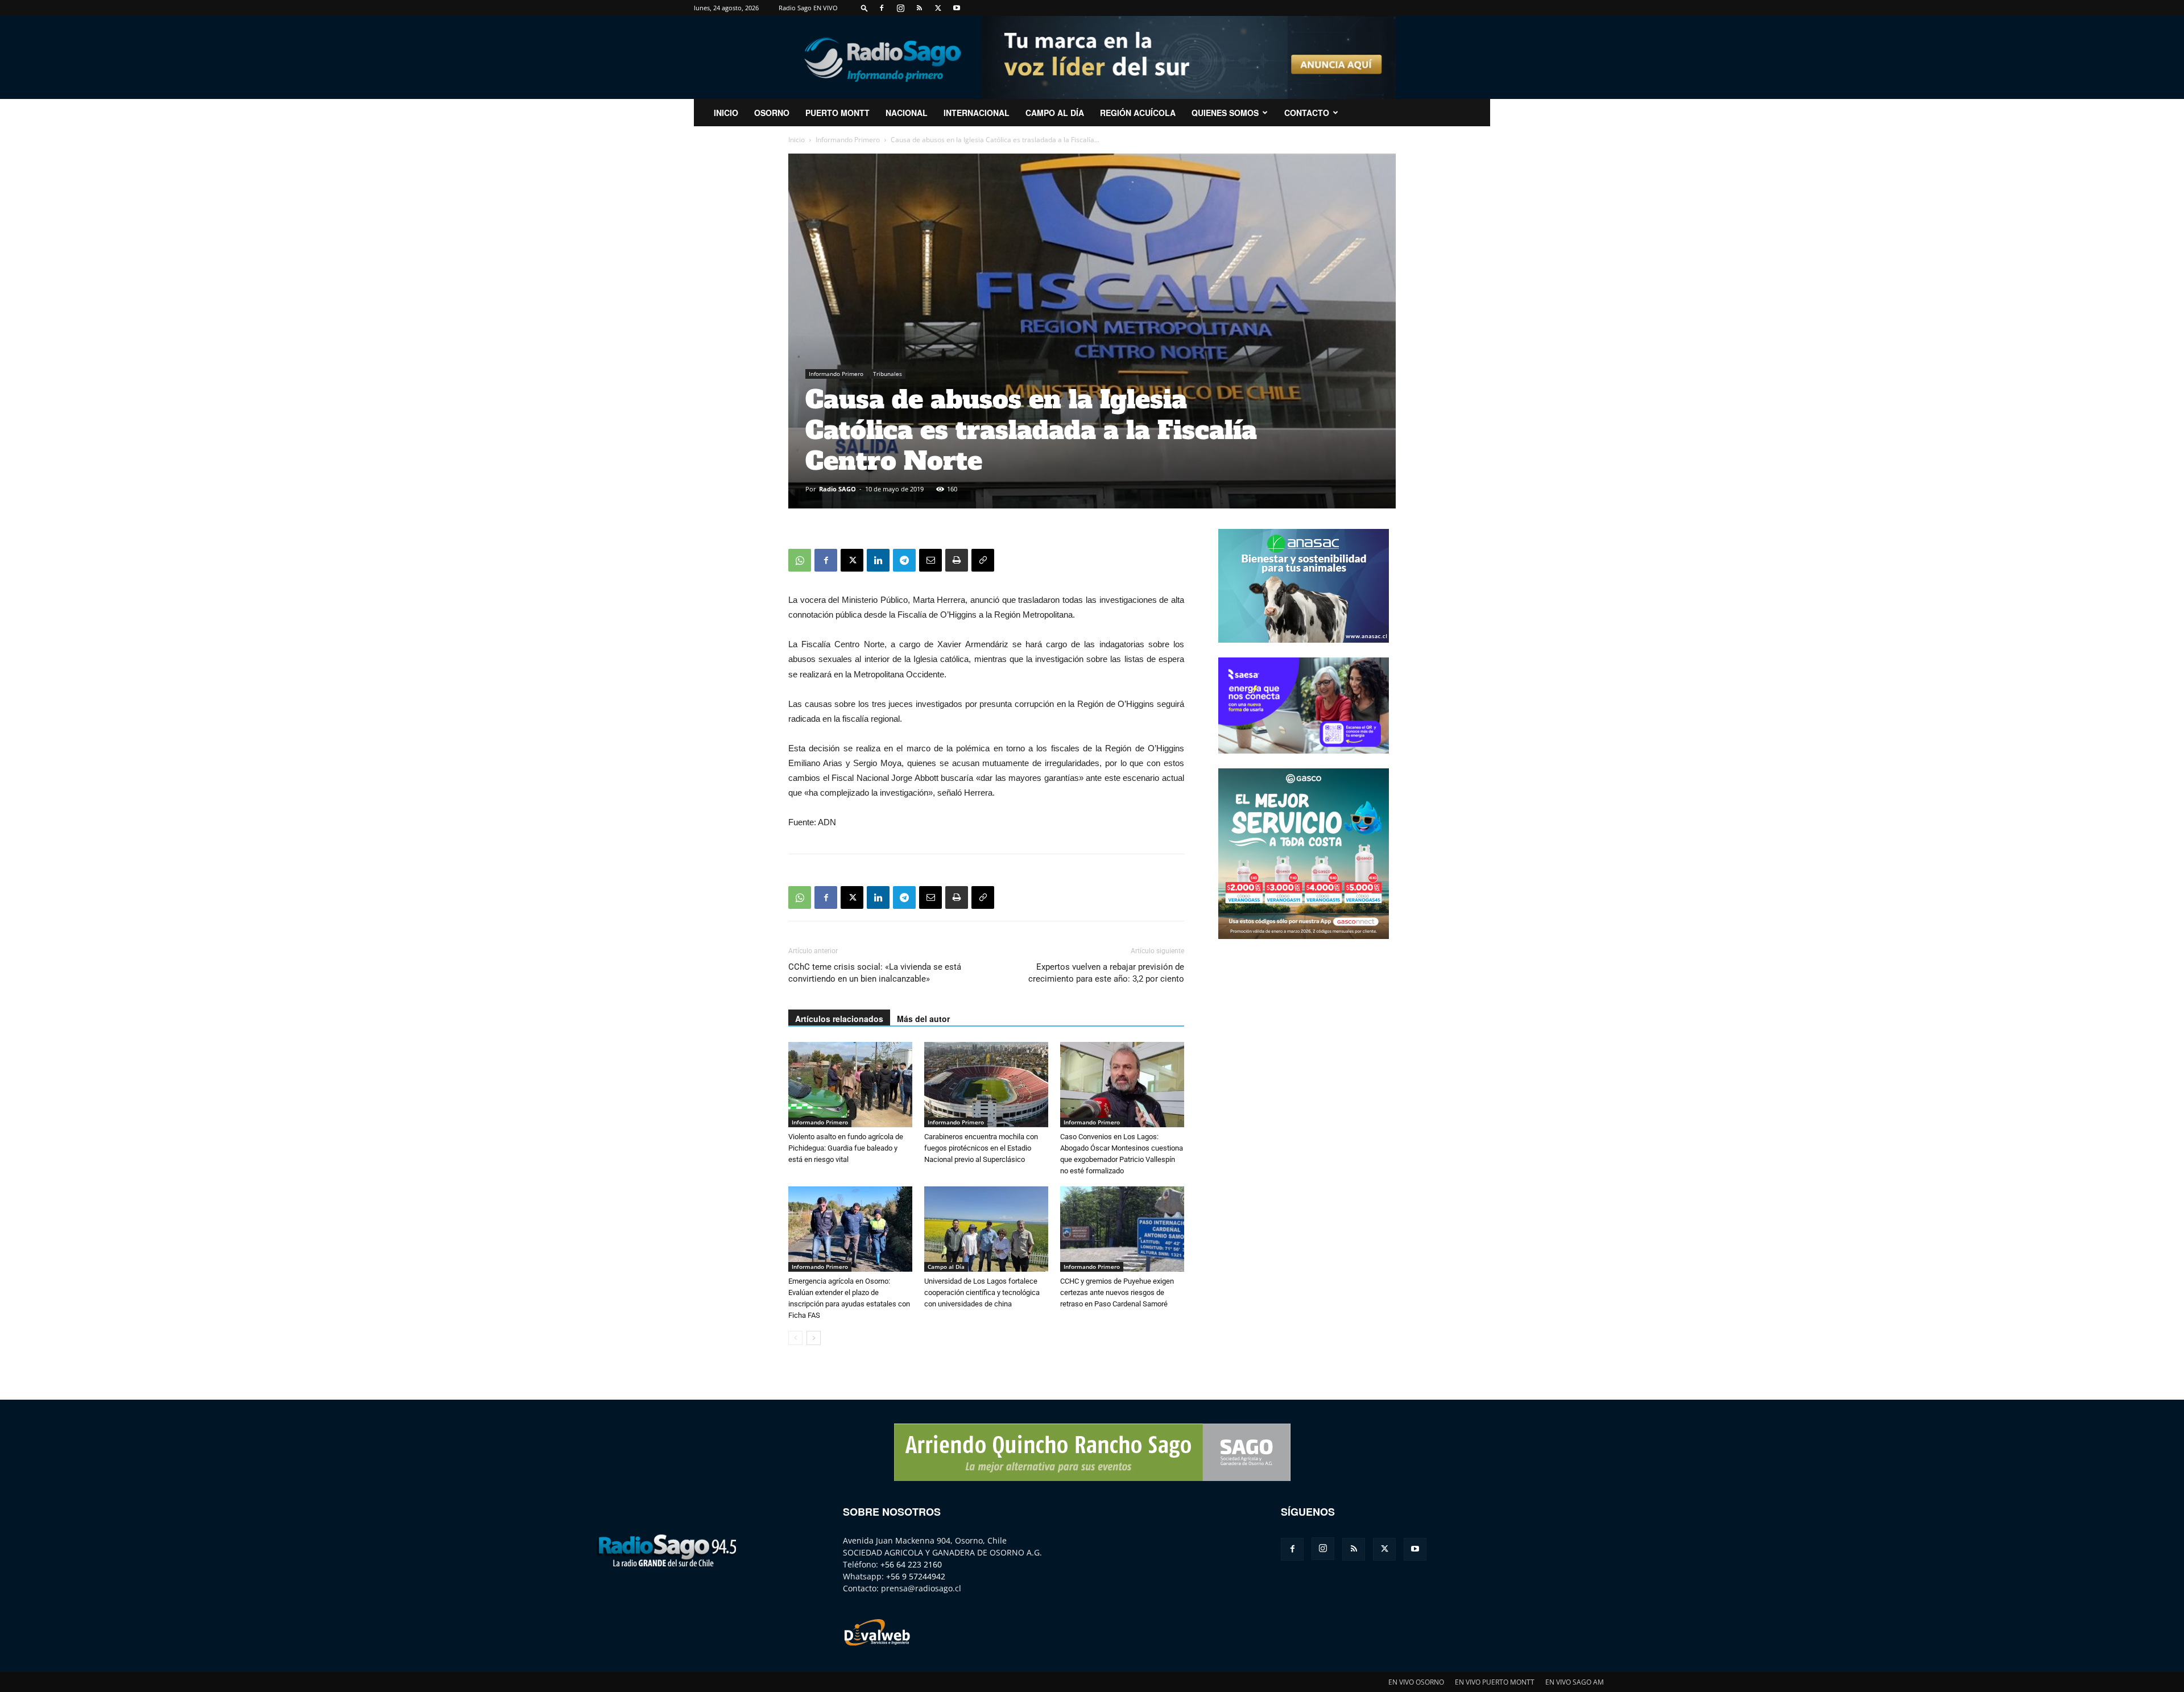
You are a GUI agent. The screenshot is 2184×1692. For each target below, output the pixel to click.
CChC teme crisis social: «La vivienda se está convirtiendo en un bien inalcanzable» (875, 973)
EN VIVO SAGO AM (1575, 1682)
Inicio (797, 140)
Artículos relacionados (839, 1019)
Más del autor (923, 1019)
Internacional (977, 113)
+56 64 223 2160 (911, 1564)
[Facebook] (882, 8)
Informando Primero (848, 140)
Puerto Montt (837, 113)
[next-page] (814, 1338)
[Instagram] (900, 8)
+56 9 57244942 (916, 1576)
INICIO (726, 113)
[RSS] (919, 8)
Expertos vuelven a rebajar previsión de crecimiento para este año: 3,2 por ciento (1106, 973)
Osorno (772, 113)
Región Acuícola (1138, 113)
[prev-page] (795, 1338)
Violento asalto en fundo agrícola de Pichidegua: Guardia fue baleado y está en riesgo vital (846, 1148)
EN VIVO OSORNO (1416, 1682)
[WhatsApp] (800, 560)
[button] (864, 8)
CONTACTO (1307, 113)
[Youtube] (957, 8)
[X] (938, 8)
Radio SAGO (837, 489)
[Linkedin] (878, 560)
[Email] (930, 560)
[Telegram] (904, 560)
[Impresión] (957, 560)
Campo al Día (1055, 113)
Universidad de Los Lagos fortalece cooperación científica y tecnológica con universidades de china (982, 1292)
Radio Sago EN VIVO (808, 8)
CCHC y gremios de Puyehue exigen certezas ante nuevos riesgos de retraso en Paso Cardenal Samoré (1117, 1292)
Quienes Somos (1225, 113)
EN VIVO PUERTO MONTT (1495, 1682)
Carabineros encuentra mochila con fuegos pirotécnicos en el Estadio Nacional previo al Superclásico (981, 1148)
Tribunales (888, 374)
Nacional (907, 113)
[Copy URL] (983, 560)
